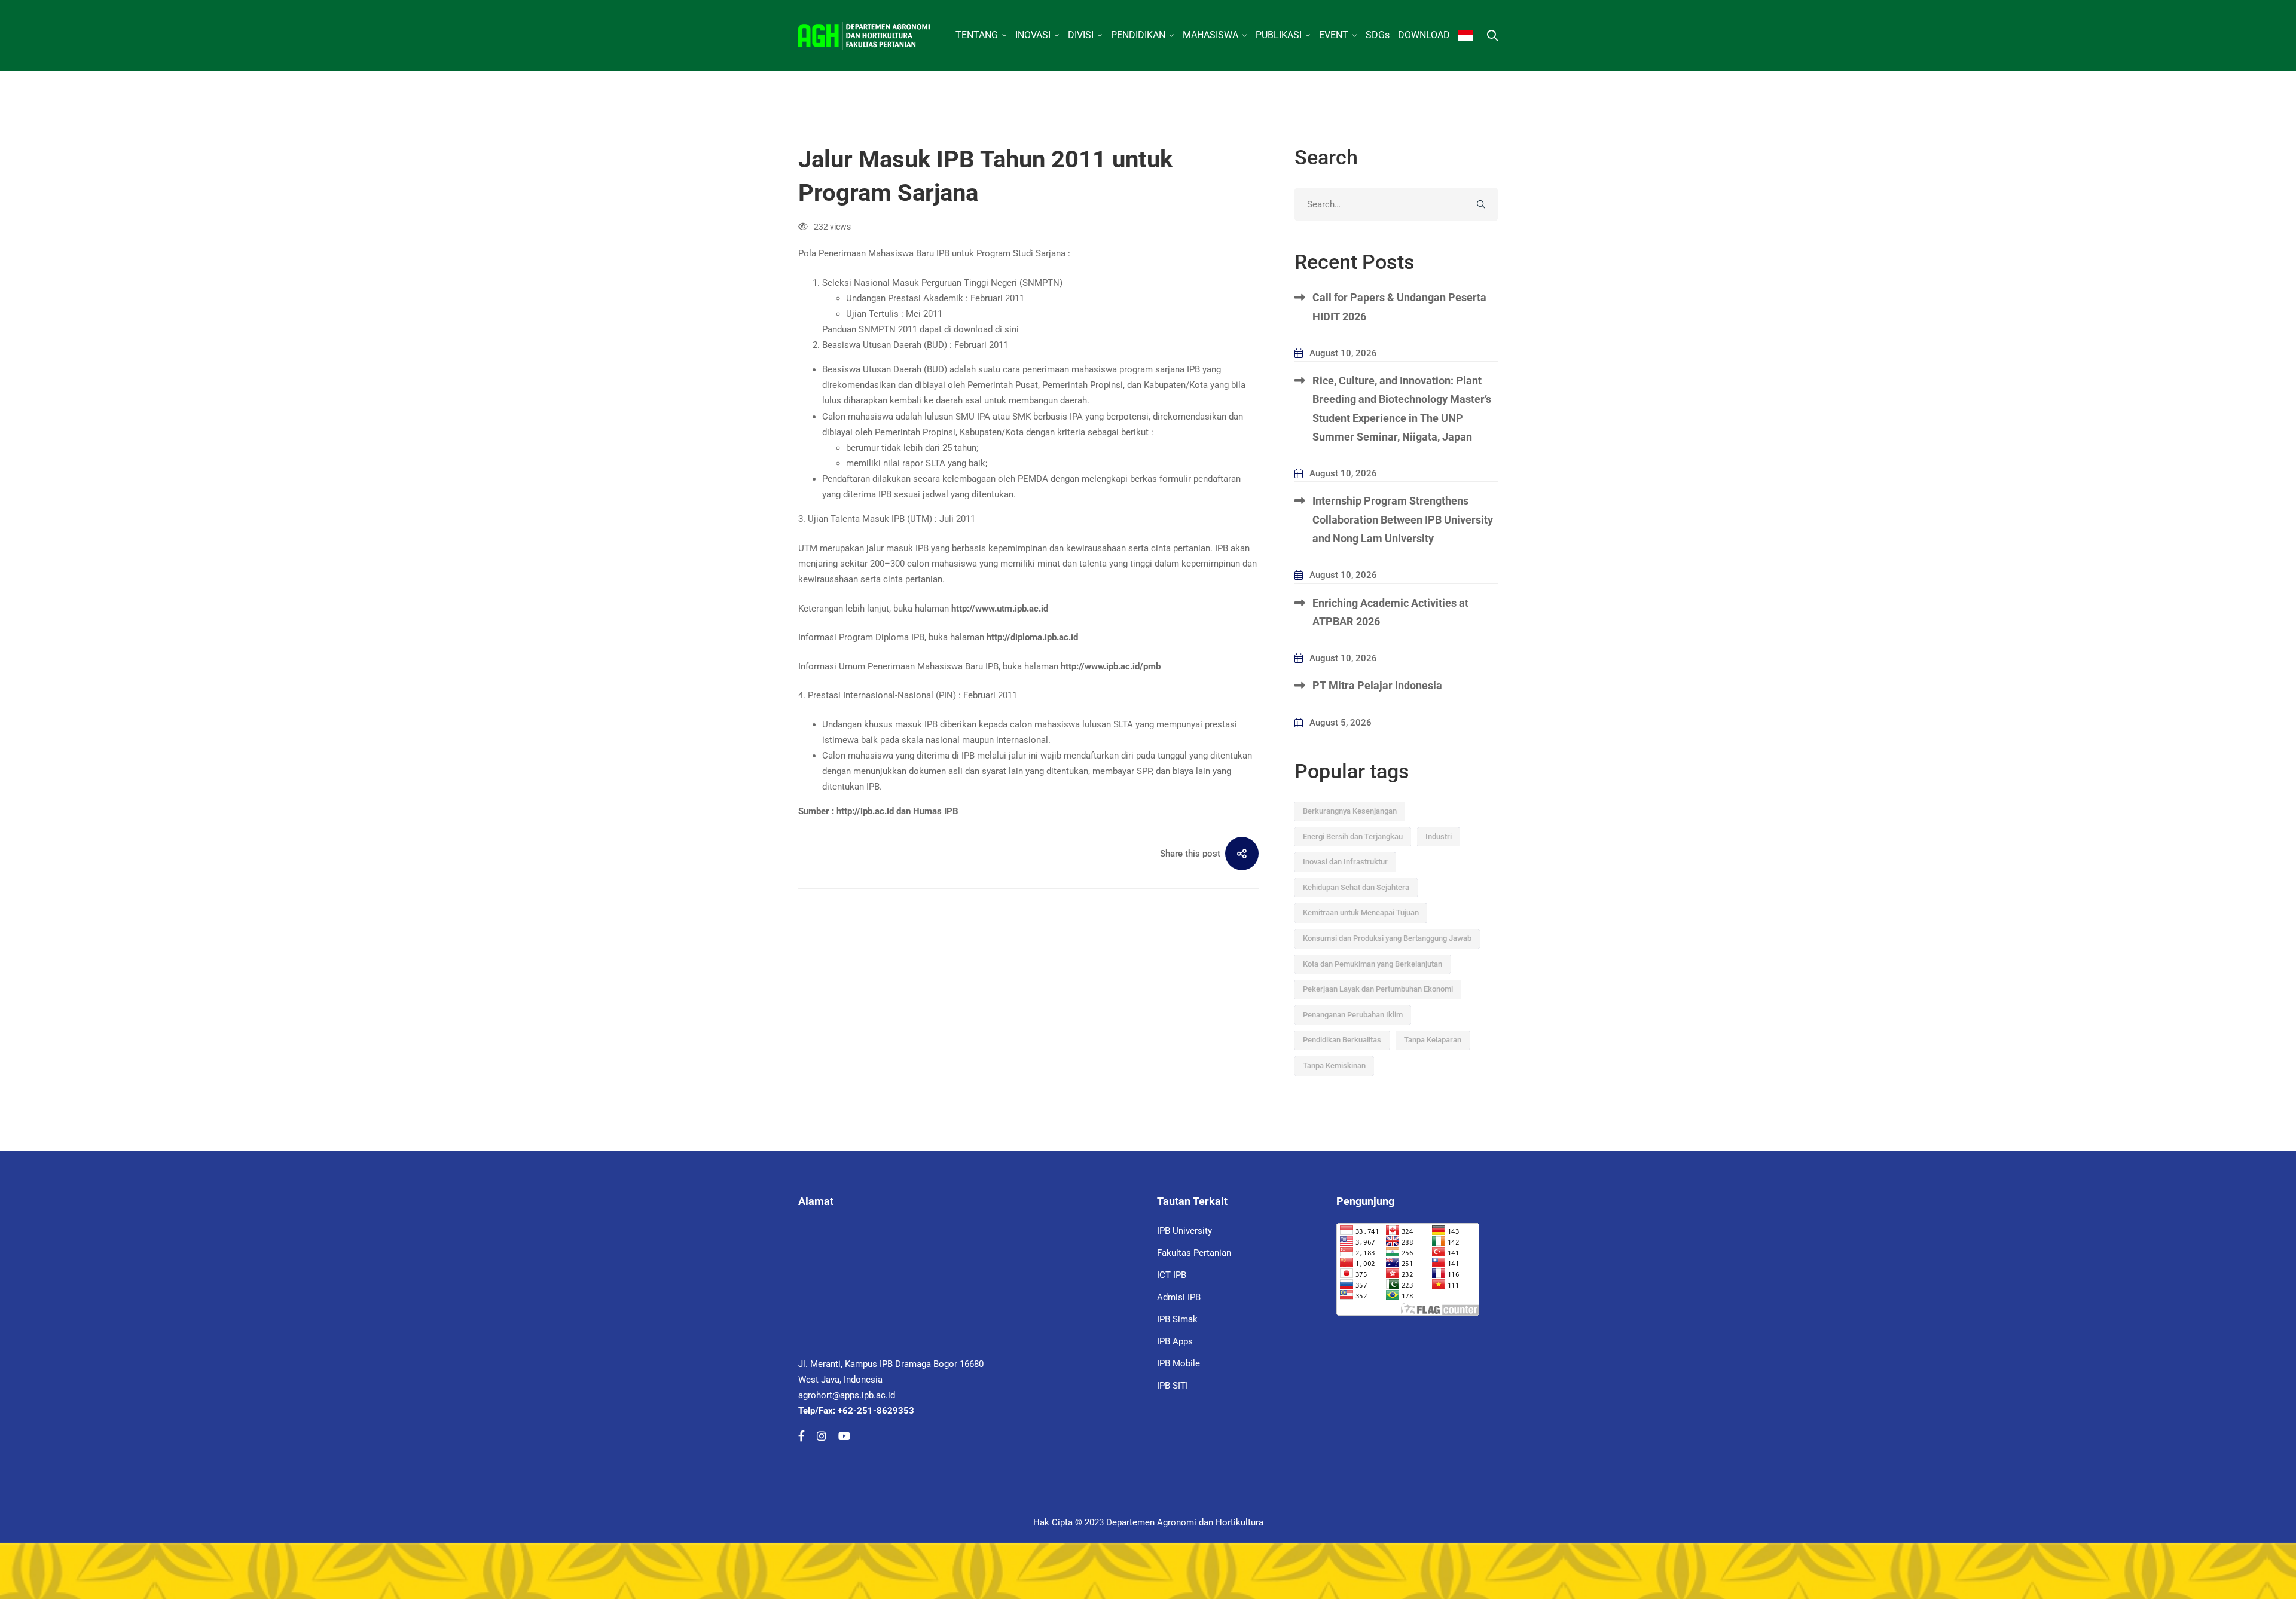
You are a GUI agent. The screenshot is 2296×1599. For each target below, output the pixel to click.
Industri (1439, 837)
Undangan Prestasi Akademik (905, 298)
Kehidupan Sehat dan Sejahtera (1356, 887)
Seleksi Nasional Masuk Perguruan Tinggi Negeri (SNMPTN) (942, 283)
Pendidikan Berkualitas (1342, 1040)
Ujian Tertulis (872, 314)
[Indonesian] (1465, 36)
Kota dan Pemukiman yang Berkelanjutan (1373, 964)
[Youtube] (844, 1436)
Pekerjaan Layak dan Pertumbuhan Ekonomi (1378, 989)
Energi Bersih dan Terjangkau (1353, 837)
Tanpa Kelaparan (1433, 1040)
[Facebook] (802, 1436)
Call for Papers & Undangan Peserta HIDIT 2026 (1399, 307)
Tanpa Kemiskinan (1334, 1066)
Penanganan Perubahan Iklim (1353, 1015)
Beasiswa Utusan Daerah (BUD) (885, 345)
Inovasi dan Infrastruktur (1345, 862)
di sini (1007, 329)
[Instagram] (822, 1436)
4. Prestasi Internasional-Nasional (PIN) (877, 695)
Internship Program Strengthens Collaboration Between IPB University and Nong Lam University (1403, 519)
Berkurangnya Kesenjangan (1350, 811)
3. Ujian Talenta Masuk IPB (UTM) (865, 519)
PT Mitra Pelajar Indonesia (1377, 685)
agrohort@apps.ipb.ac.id (847, 1395)
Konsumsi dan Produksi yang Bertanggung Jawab (1387, 938)
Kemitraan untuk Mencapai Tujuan (1361, 912)
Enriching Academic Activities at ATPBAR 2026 (1390, 612)
